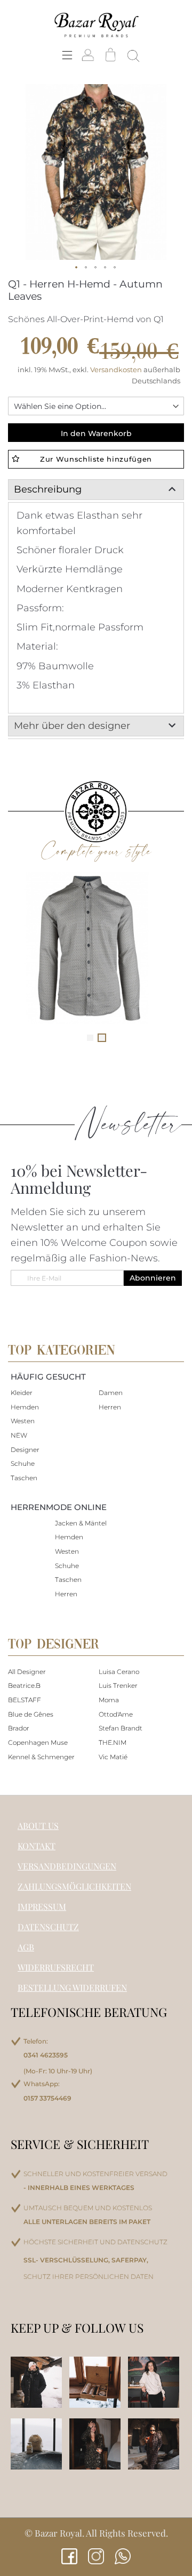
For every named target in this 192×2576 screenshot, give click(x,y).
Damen (111, 1393)
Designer (25, 1450)
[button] (77, 268)
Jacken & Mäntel (81, 1523)
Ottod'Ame (116, 1714)
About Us (38, 1826)
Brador (19, 1728)
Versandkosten (117, 370)
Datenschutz (48, 1927)
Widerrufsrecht (56, 1967)
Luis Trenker (118, 1685)
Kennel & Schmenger (41, 1757)
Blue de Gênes (31, 1714)
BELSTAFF (25, 1700)
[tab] (96, 490)
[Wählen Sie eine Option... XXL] (96, 406)
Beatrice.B (24, 1685)
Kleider (22, 1393)
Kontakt (37, 1846)
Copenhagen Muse (38, 1742)
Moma (109, 1700)
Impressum (42, 1906)
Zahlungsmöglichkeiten (74, 1886)
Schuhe (23, 1463)
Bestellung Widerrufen (72, 1987)
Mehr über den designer (72, 726)
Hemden (25, 1407)
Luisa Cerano (119, 1672)
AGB (26, 1947)
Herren (110, 1407)
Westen (23, 1421)
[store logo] (96, 24)
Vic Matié (113, 1757)
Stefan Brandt (121, 1728)
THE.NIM (113, 1742)
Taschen (24, 1478)
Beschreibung (48, 489)
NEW (19, 1435)
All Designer (27, 1672)
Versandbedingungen (67, 1866)
